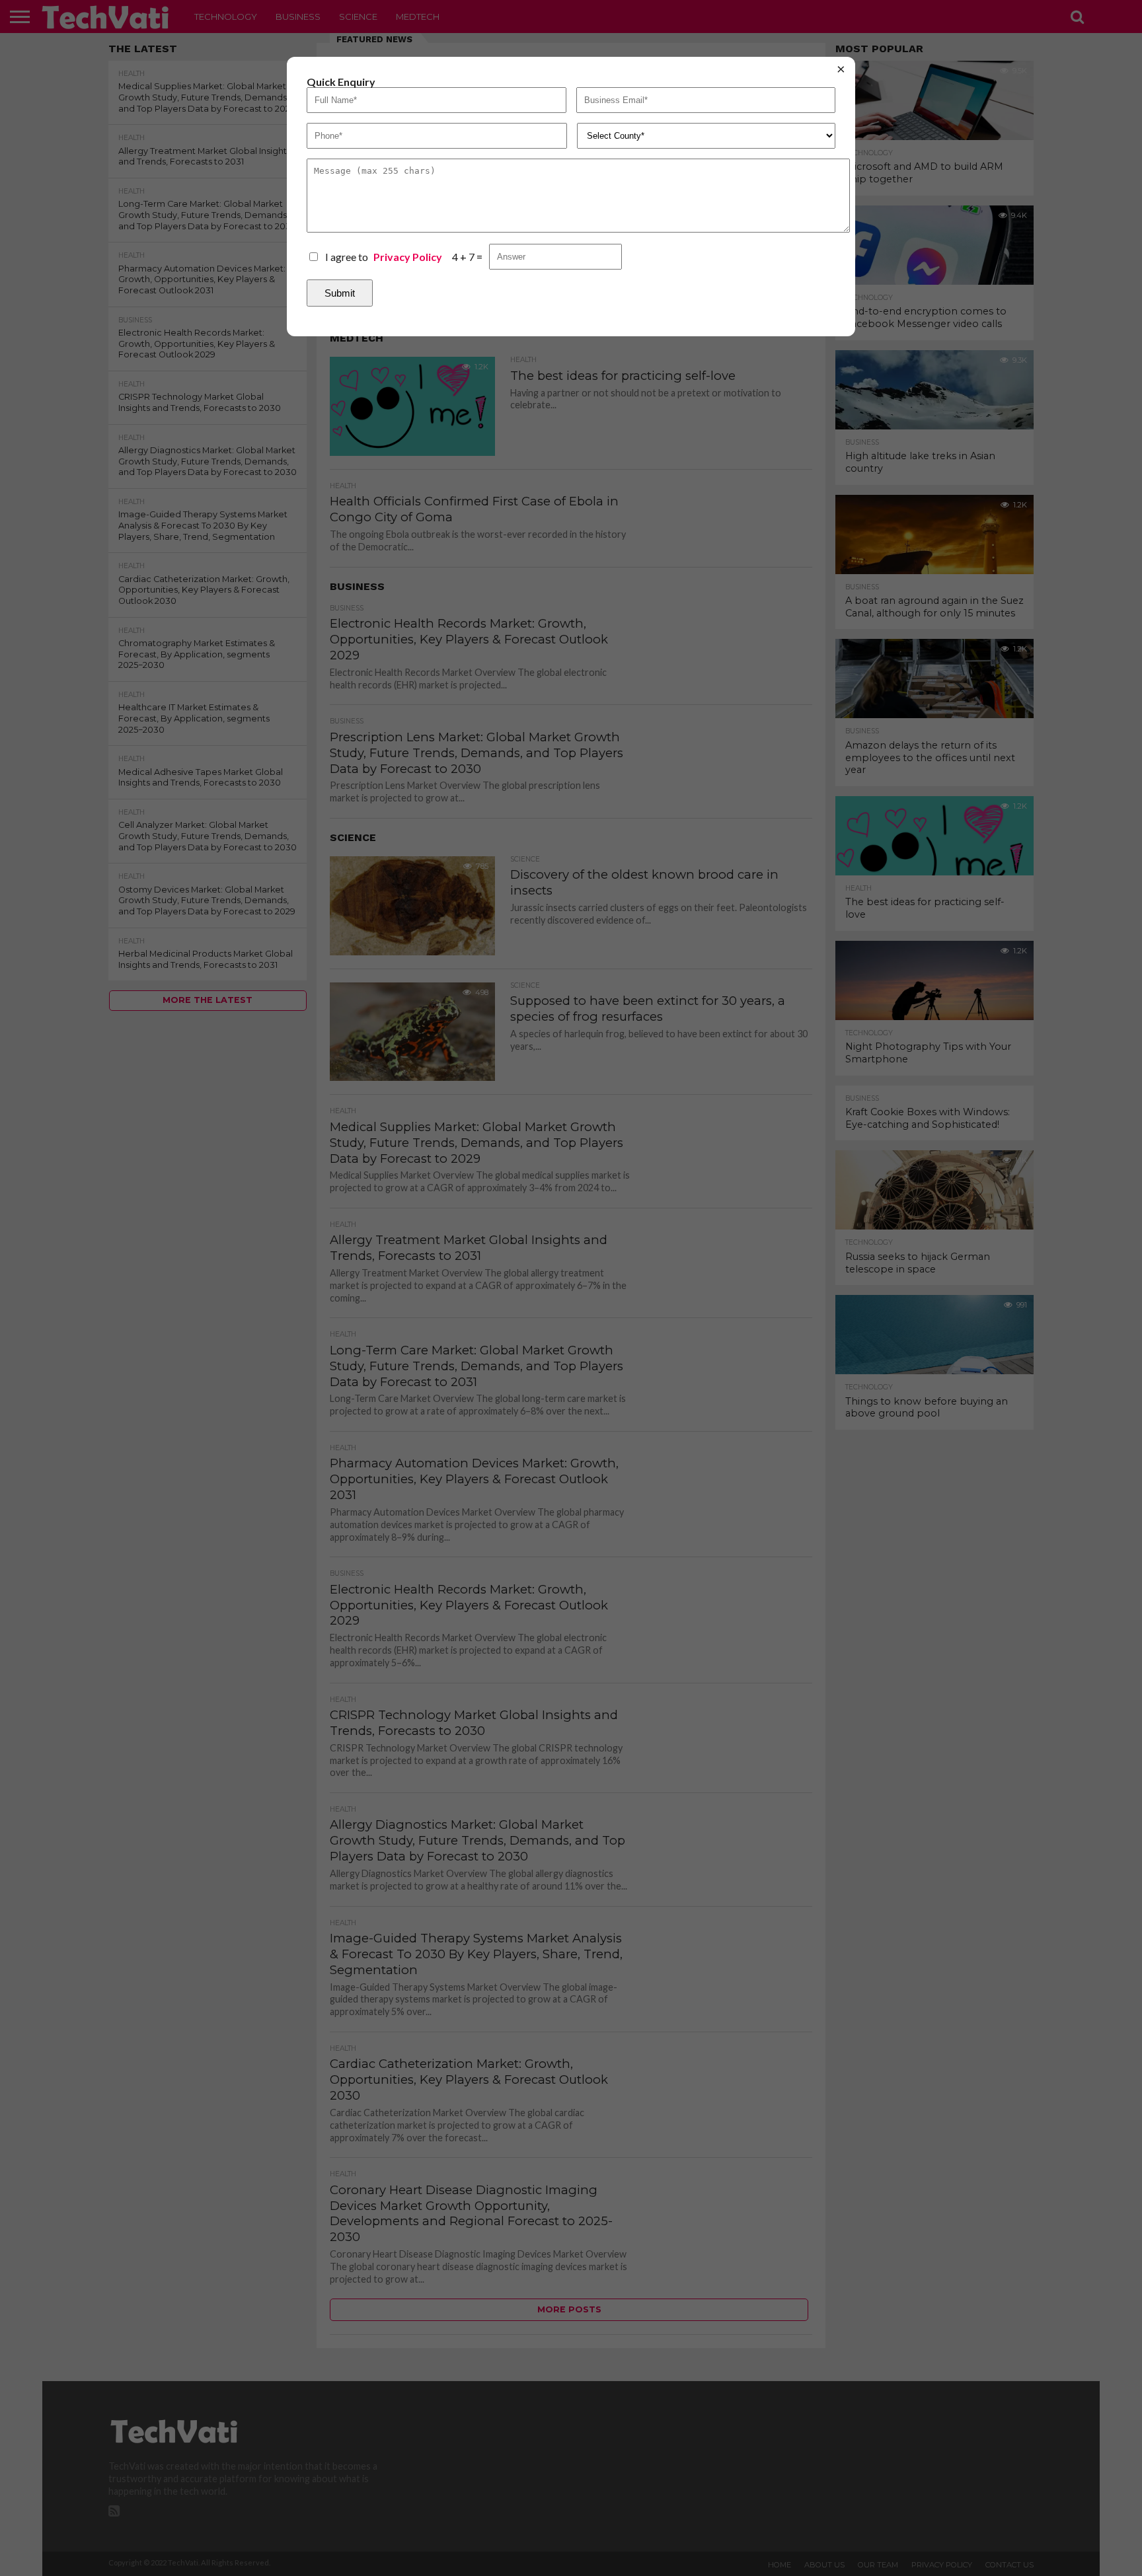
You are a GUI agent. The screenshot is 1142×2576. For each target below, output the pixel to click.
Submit (340, 293)
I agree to (384, 257)
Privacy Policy (408, 257)
